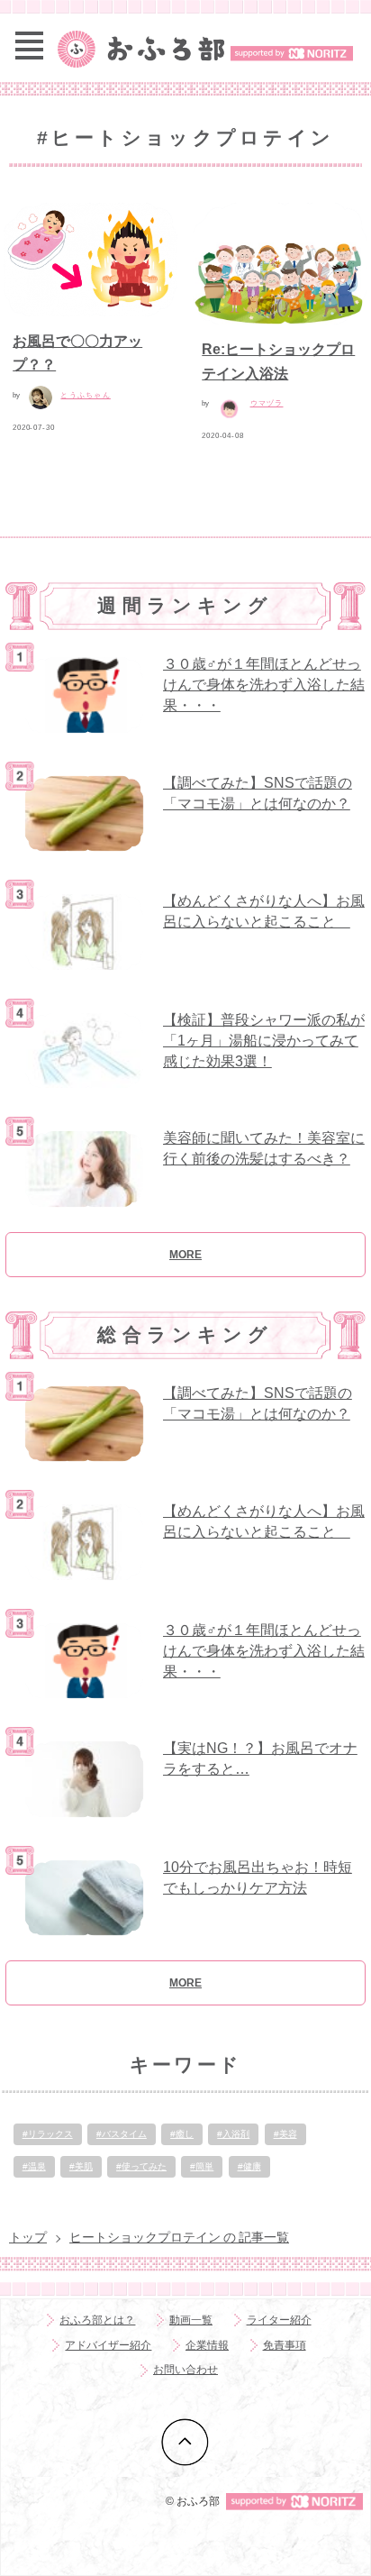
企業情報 (207, 2345)
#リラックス (48, 2134)
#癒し (182, 2134)
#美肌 (81, 2166)
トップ (28, 2237)
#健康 (249, 2166)
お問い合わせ (185, 2370)
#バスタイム (122, 2134)
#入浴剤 (233, 2134)
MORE (185, 1255)
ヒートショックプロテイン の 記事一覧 (179, 2237)
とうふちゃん (85, 395)
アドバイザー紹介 (108, 2345)
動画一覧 (191, 2320)
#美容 (285, 2134)
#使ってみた (141, 2166)
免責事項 (285, 2345)
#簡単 (202, 2166)
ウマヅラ (267, 403)
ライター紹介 (279, 2320)
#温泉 (34, 2166)
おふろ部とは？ (97, 2320)
